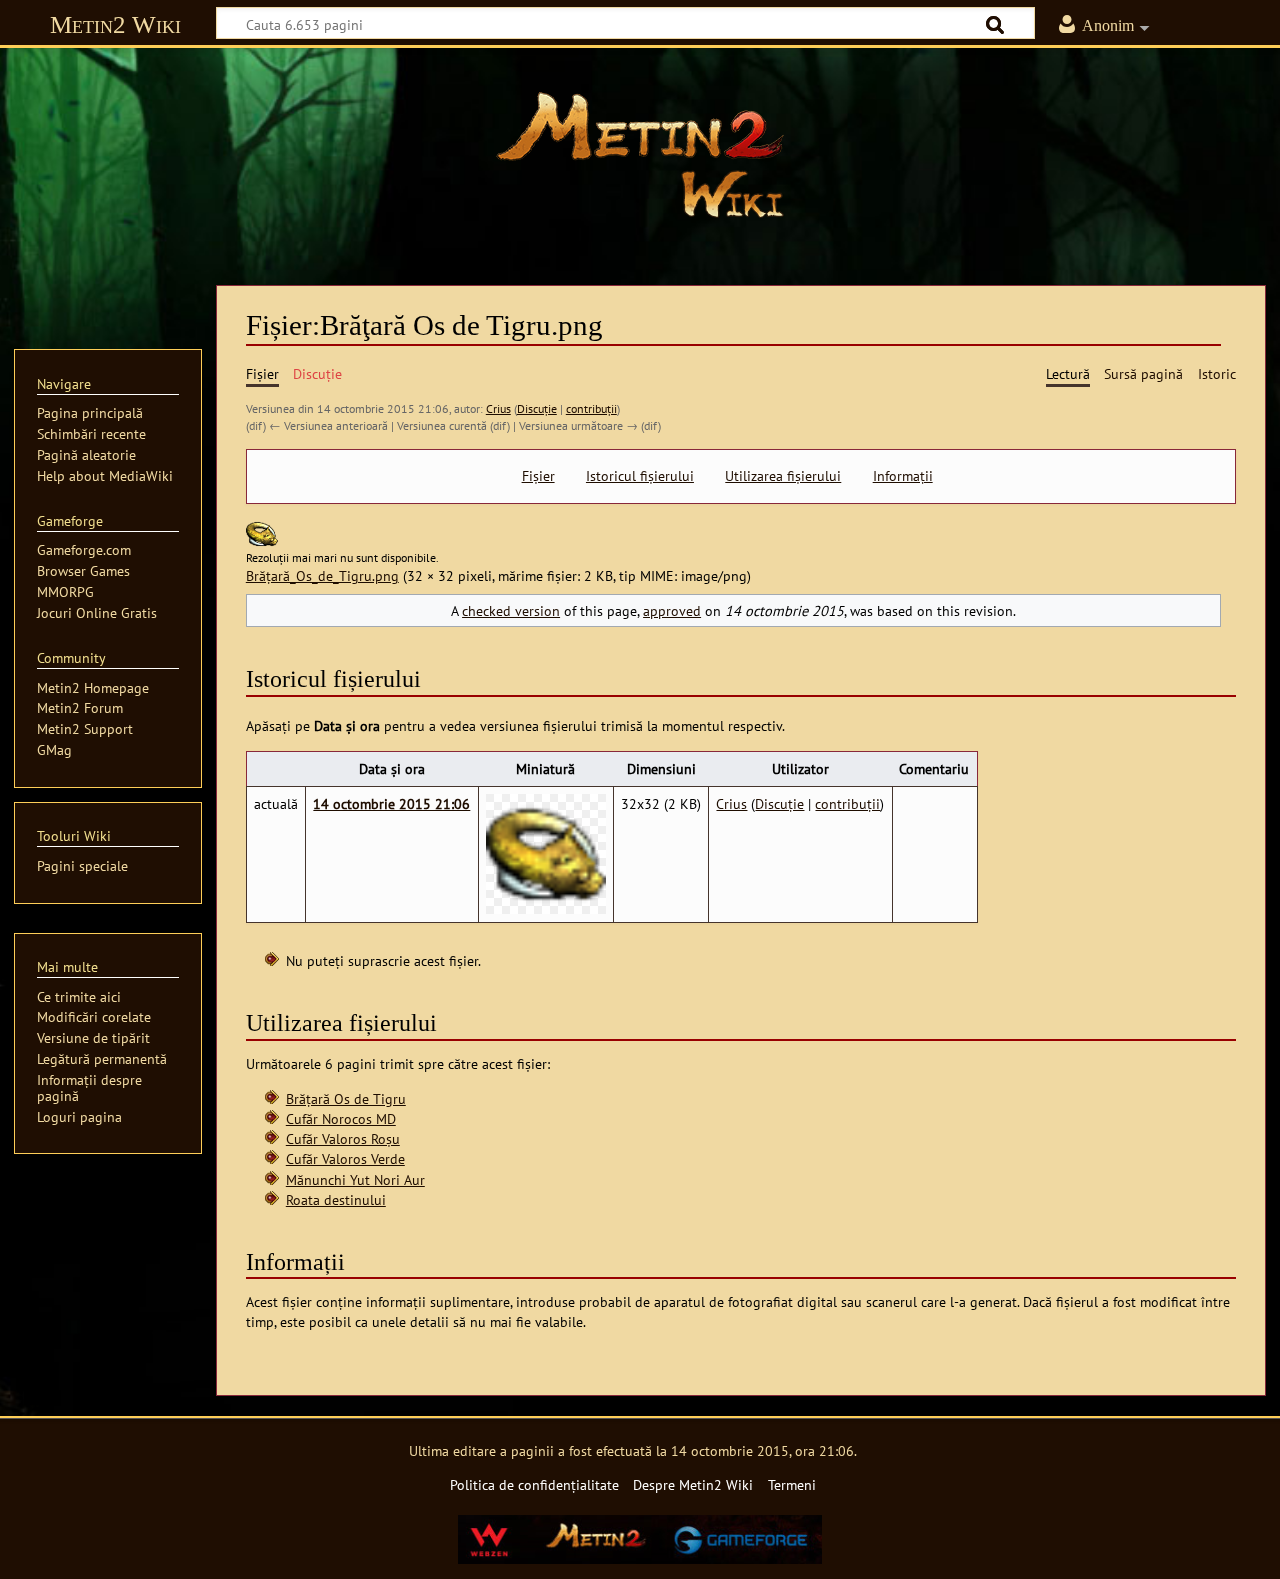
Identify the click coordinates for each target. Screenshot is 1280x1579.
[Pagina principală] (640, 155)
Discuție (537, 408)
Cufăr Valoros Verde (345, 1158)
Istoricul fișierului (640, 476)
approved (672, 610)
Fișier (538, 476)
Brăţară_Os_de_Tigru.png (322, 575)
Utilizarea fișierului (783, 476)
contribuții (591, 408)
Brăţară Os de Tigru (346, 1098)
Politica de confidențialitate (534, 1484)
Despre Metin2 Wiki (693, 1484)
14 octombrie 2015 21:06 (391, 803)
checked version (511, 610)
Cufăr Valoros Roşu (343, 1138)
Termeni (792, 1484)
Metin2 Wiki (115, 24)
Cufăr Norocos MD (341, 1118)
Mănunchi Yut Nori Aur (355, 1179)
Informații (903, 476)
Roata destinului (336, 1199)
